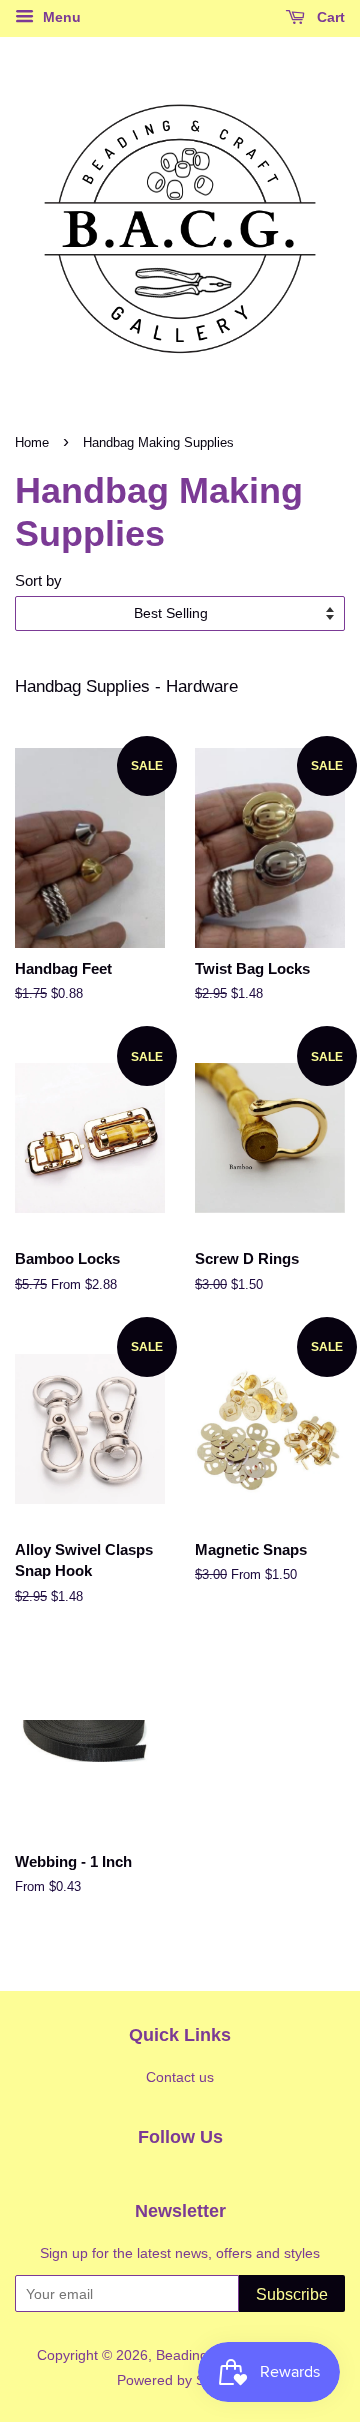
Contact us (180, 2077)
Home (32, 442)
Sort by (38, 580)
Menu (60, 17)
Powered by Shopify (180, 2380)
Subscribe (292, 2294)
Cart (329, 17)
